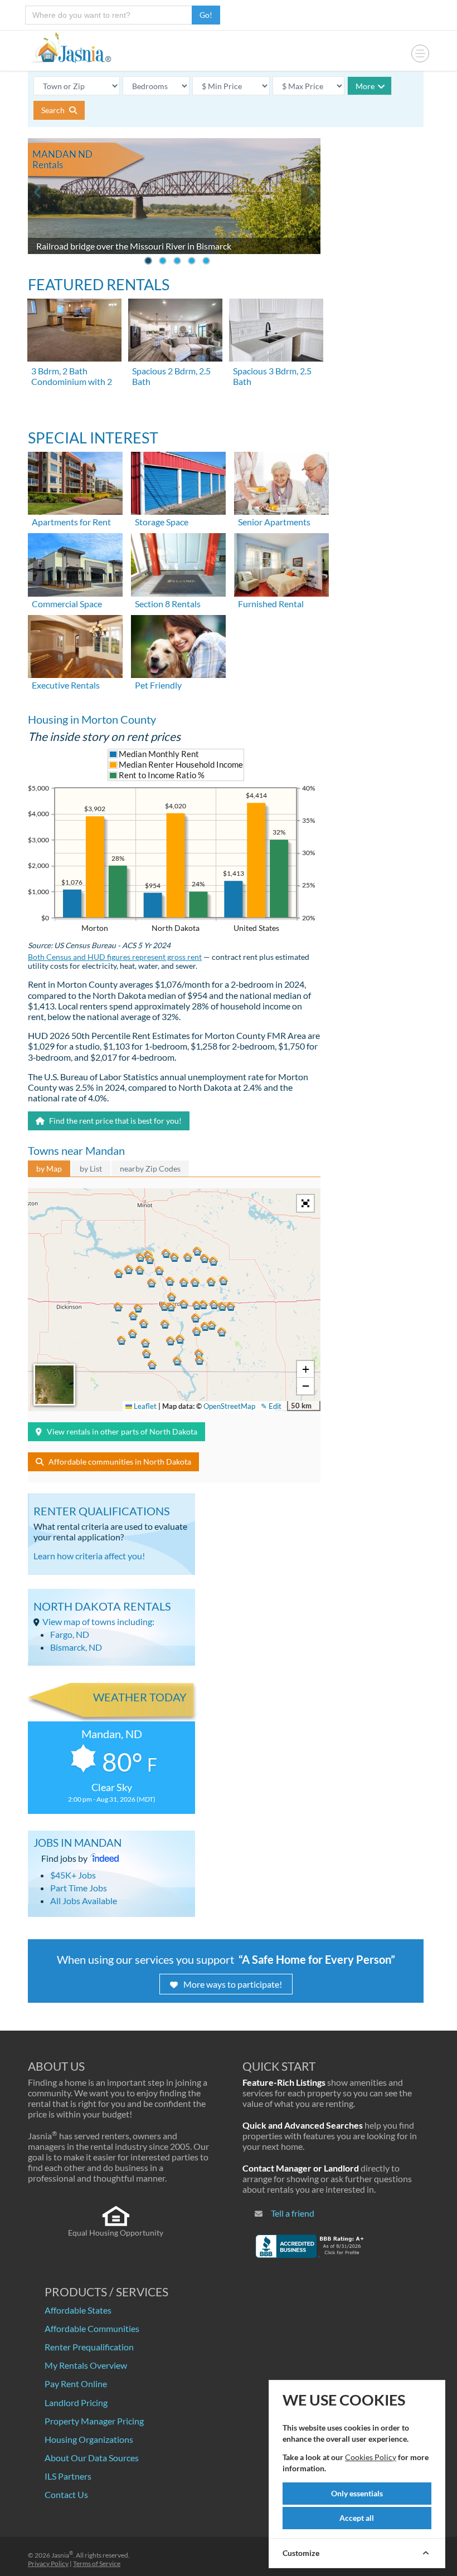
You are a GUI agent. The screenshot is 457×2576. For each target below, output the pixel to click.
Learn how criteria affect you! (89, 1556)
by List (91, 1169)
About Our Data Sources (92, 2458)
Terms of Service (97, 2563)
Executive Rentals (66, 685)
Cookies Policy (371, 2457)
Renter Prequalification (89, 2347)
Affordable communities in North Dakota (120, 1462)
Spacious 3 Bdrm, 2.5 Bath (272, 376)
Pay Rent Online (76, 2384)
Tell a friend (293, 2213)
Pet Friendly (158, 685)
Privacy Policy (48, 2563)
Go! (206, 15)
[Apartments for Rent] (75, 482)
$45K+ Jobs (73, 1875)
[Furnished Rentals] (281, 563)
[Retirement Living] (281, 482)
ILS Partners (68, 2476)
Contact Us (66, 2494)
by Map (49, 1169)
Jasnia (62, 2555)
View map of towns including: (98, 1621)
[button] (171, 1307)
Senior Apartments (274, 522)
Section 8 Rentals (168, 604)
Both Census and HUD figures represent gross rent (115, 957)
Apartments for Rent (71, 522)
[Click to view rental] (75, 330)
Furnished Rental (271, 604)
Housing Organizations (89, 2439)
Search (54, 110)
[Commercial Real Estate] (75, 563)
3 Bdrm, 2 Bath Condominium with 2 (72, 376)
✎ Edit (271, 1406)
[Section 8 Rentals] (178, 563)
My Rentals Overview (86, 2365)
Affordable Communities (92, 2328)
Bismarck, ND (76, 1647)
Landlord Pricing (76, 2402)
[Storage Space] (178, 482)
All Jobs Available (84, 1901)
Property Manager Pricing (94, 2421)
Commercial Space (67, 604)
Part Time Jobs (79, 1888)
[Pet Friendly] (178, 645)
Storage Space (162, 522)
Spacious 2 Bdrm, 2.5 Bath (171, 376)
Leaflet (144, 1406)
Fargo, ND (70, 1634)
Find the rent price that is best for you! (115, 1121)
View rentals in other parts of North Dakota (122, 1431)
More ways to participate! (233, 1984)
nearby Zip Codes (150, 1169)
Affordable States (78, 2310)
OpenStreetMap (229, 1406)
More (365, 86)
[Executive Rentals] (75, 645)
